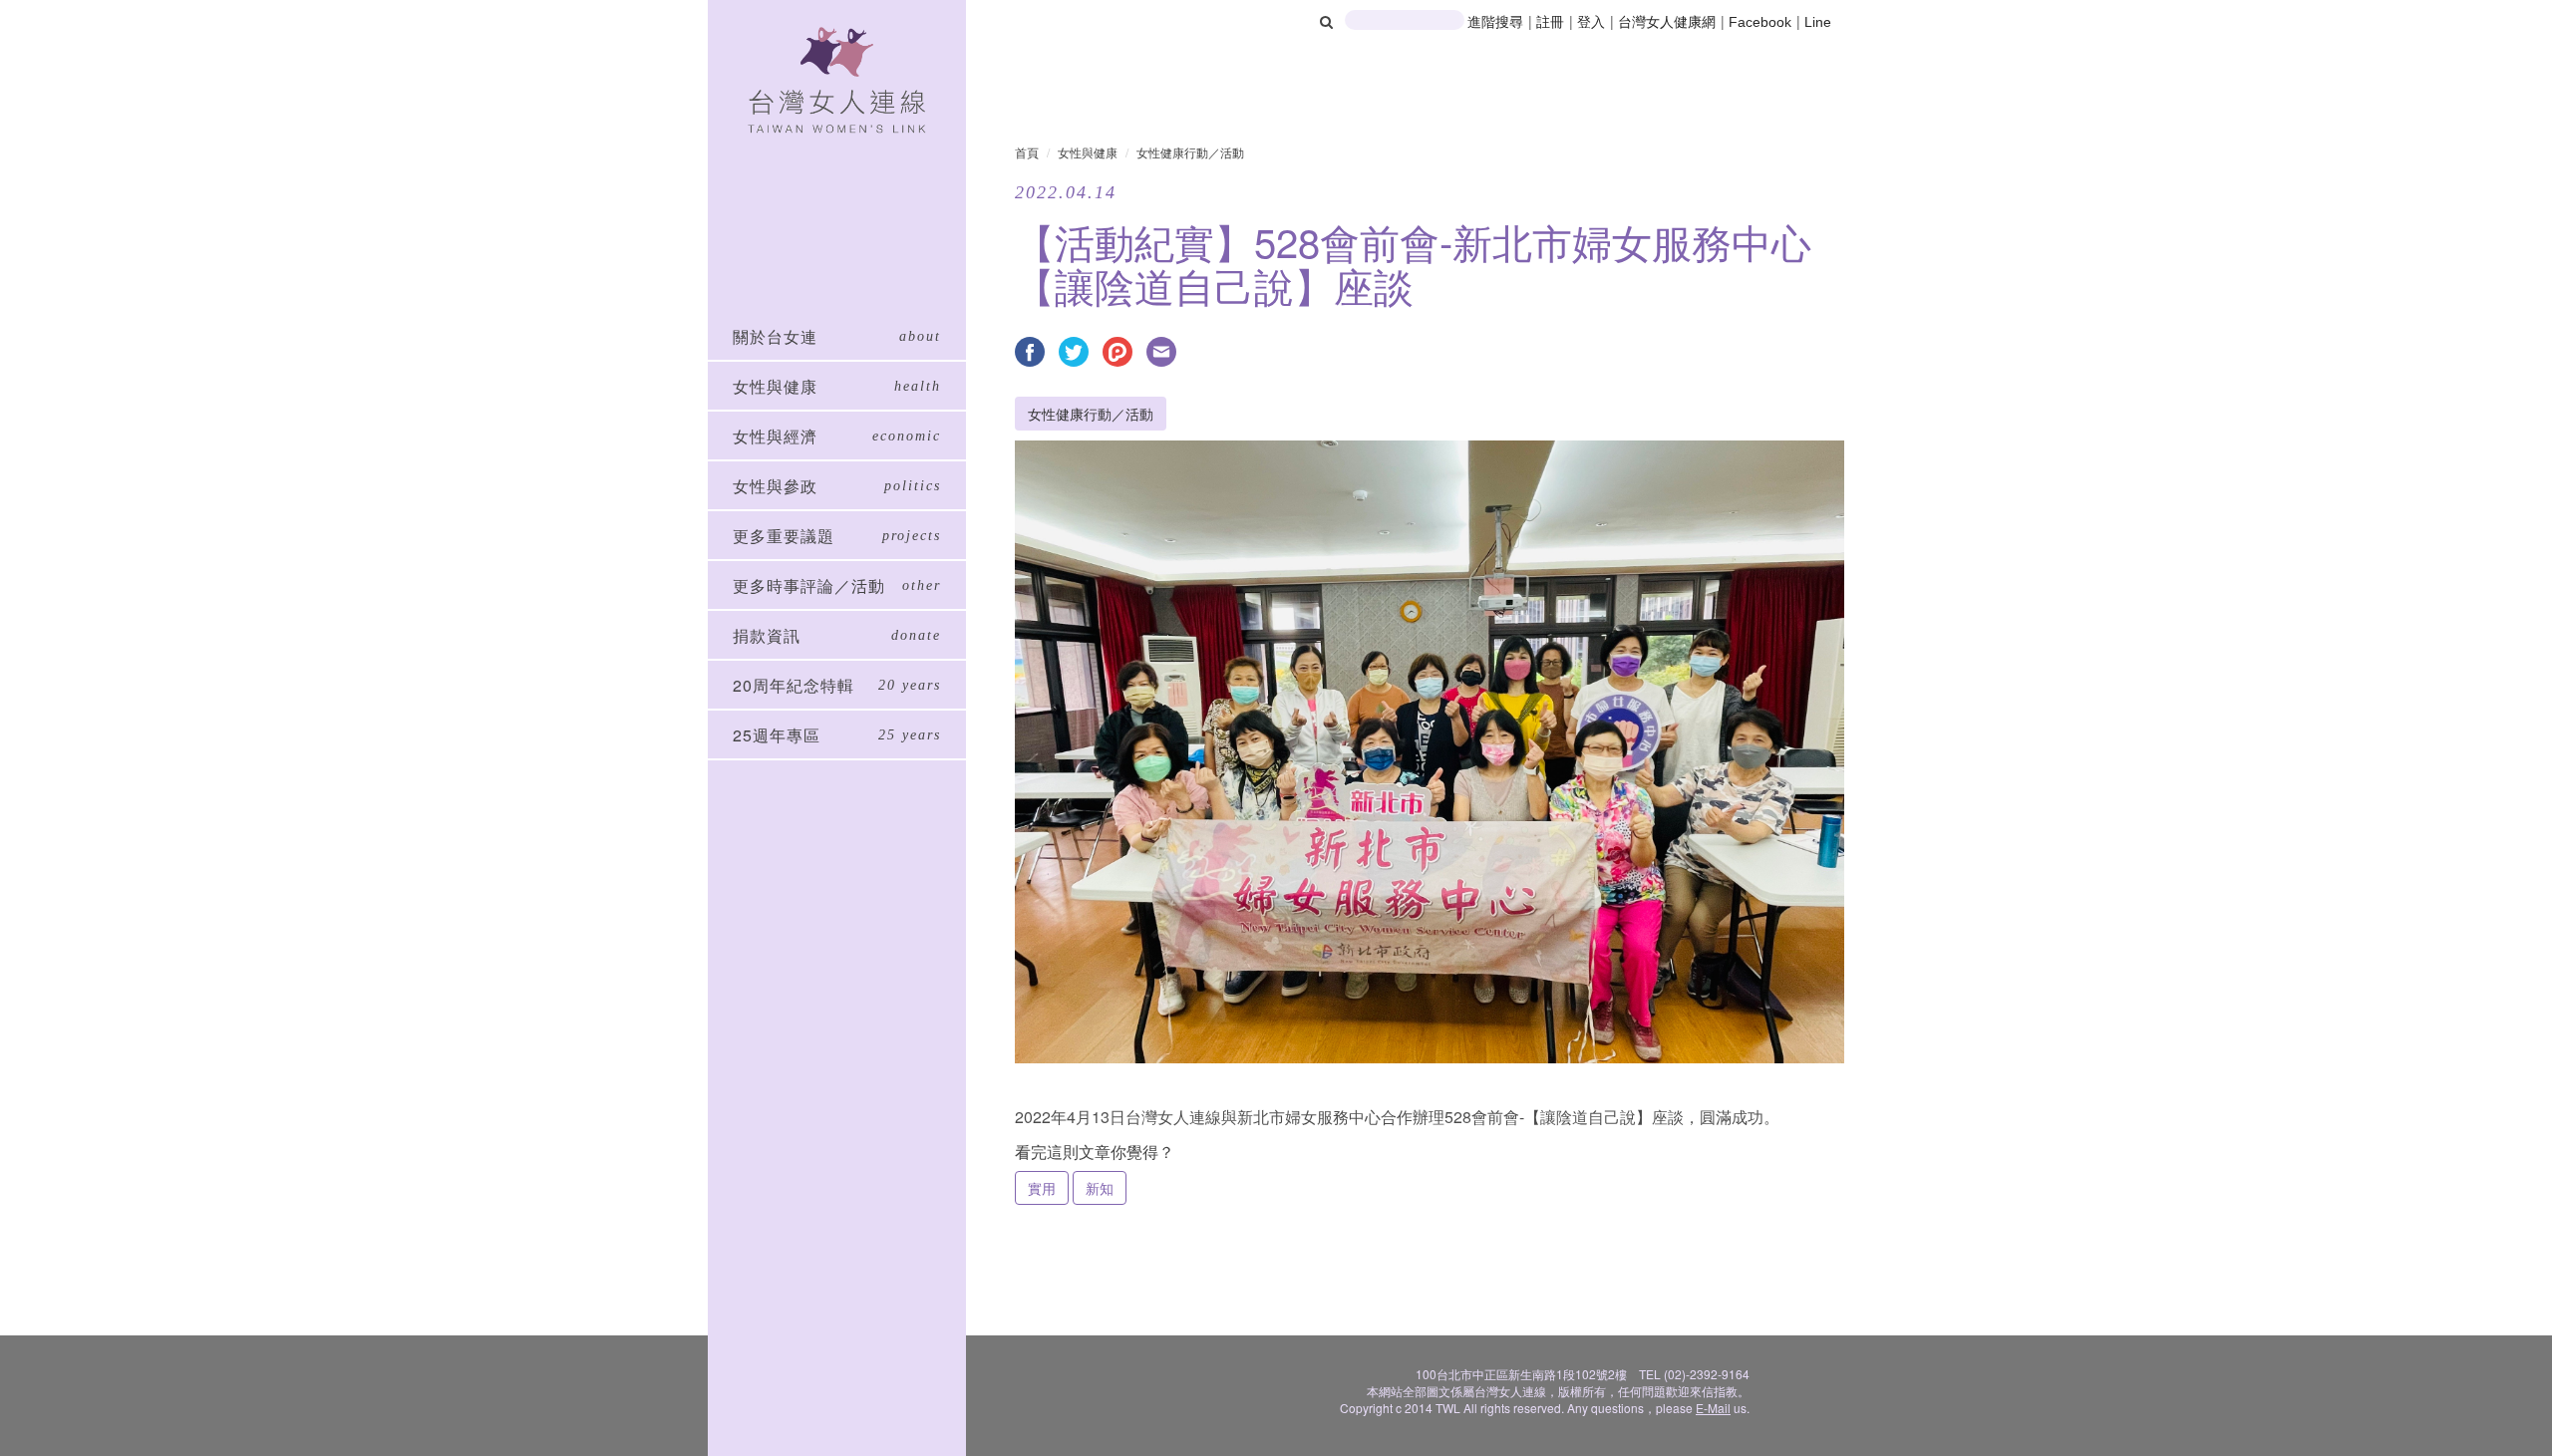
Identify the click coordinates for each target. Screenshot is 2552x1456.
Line (1818, 22)
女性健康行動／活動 (1190, 152)
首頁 (1027, 152)
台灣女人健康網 (1667, 22)
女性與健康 (1088, 152)
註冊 (1552, 22)
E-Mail (1713, 1408)
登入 (1593, 22)
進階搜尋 (1495, 22)
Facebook (1760, 22)
